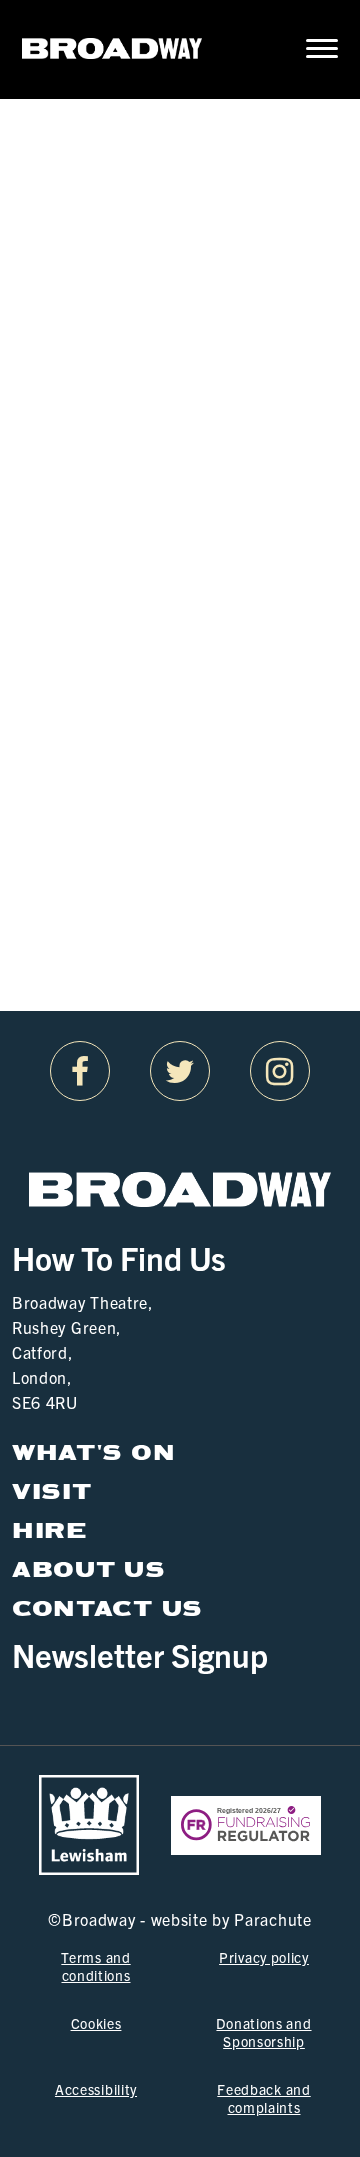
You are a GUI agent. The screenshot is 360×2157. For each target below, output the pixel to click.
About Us (89, 1569)
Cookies (96, 2023)
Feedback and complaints (263, 2098)
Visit (52, 1491)
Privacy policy (264, 1957)
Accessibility (96, 2089)
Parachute (272, 1919)
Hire (49, 1530)
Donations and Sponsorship (263, 2032)
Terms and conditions (95, 1966)
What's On (93, 1452)
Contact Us (107, 1608)
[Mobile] (309, 49)
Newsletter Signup (140, 1654)
